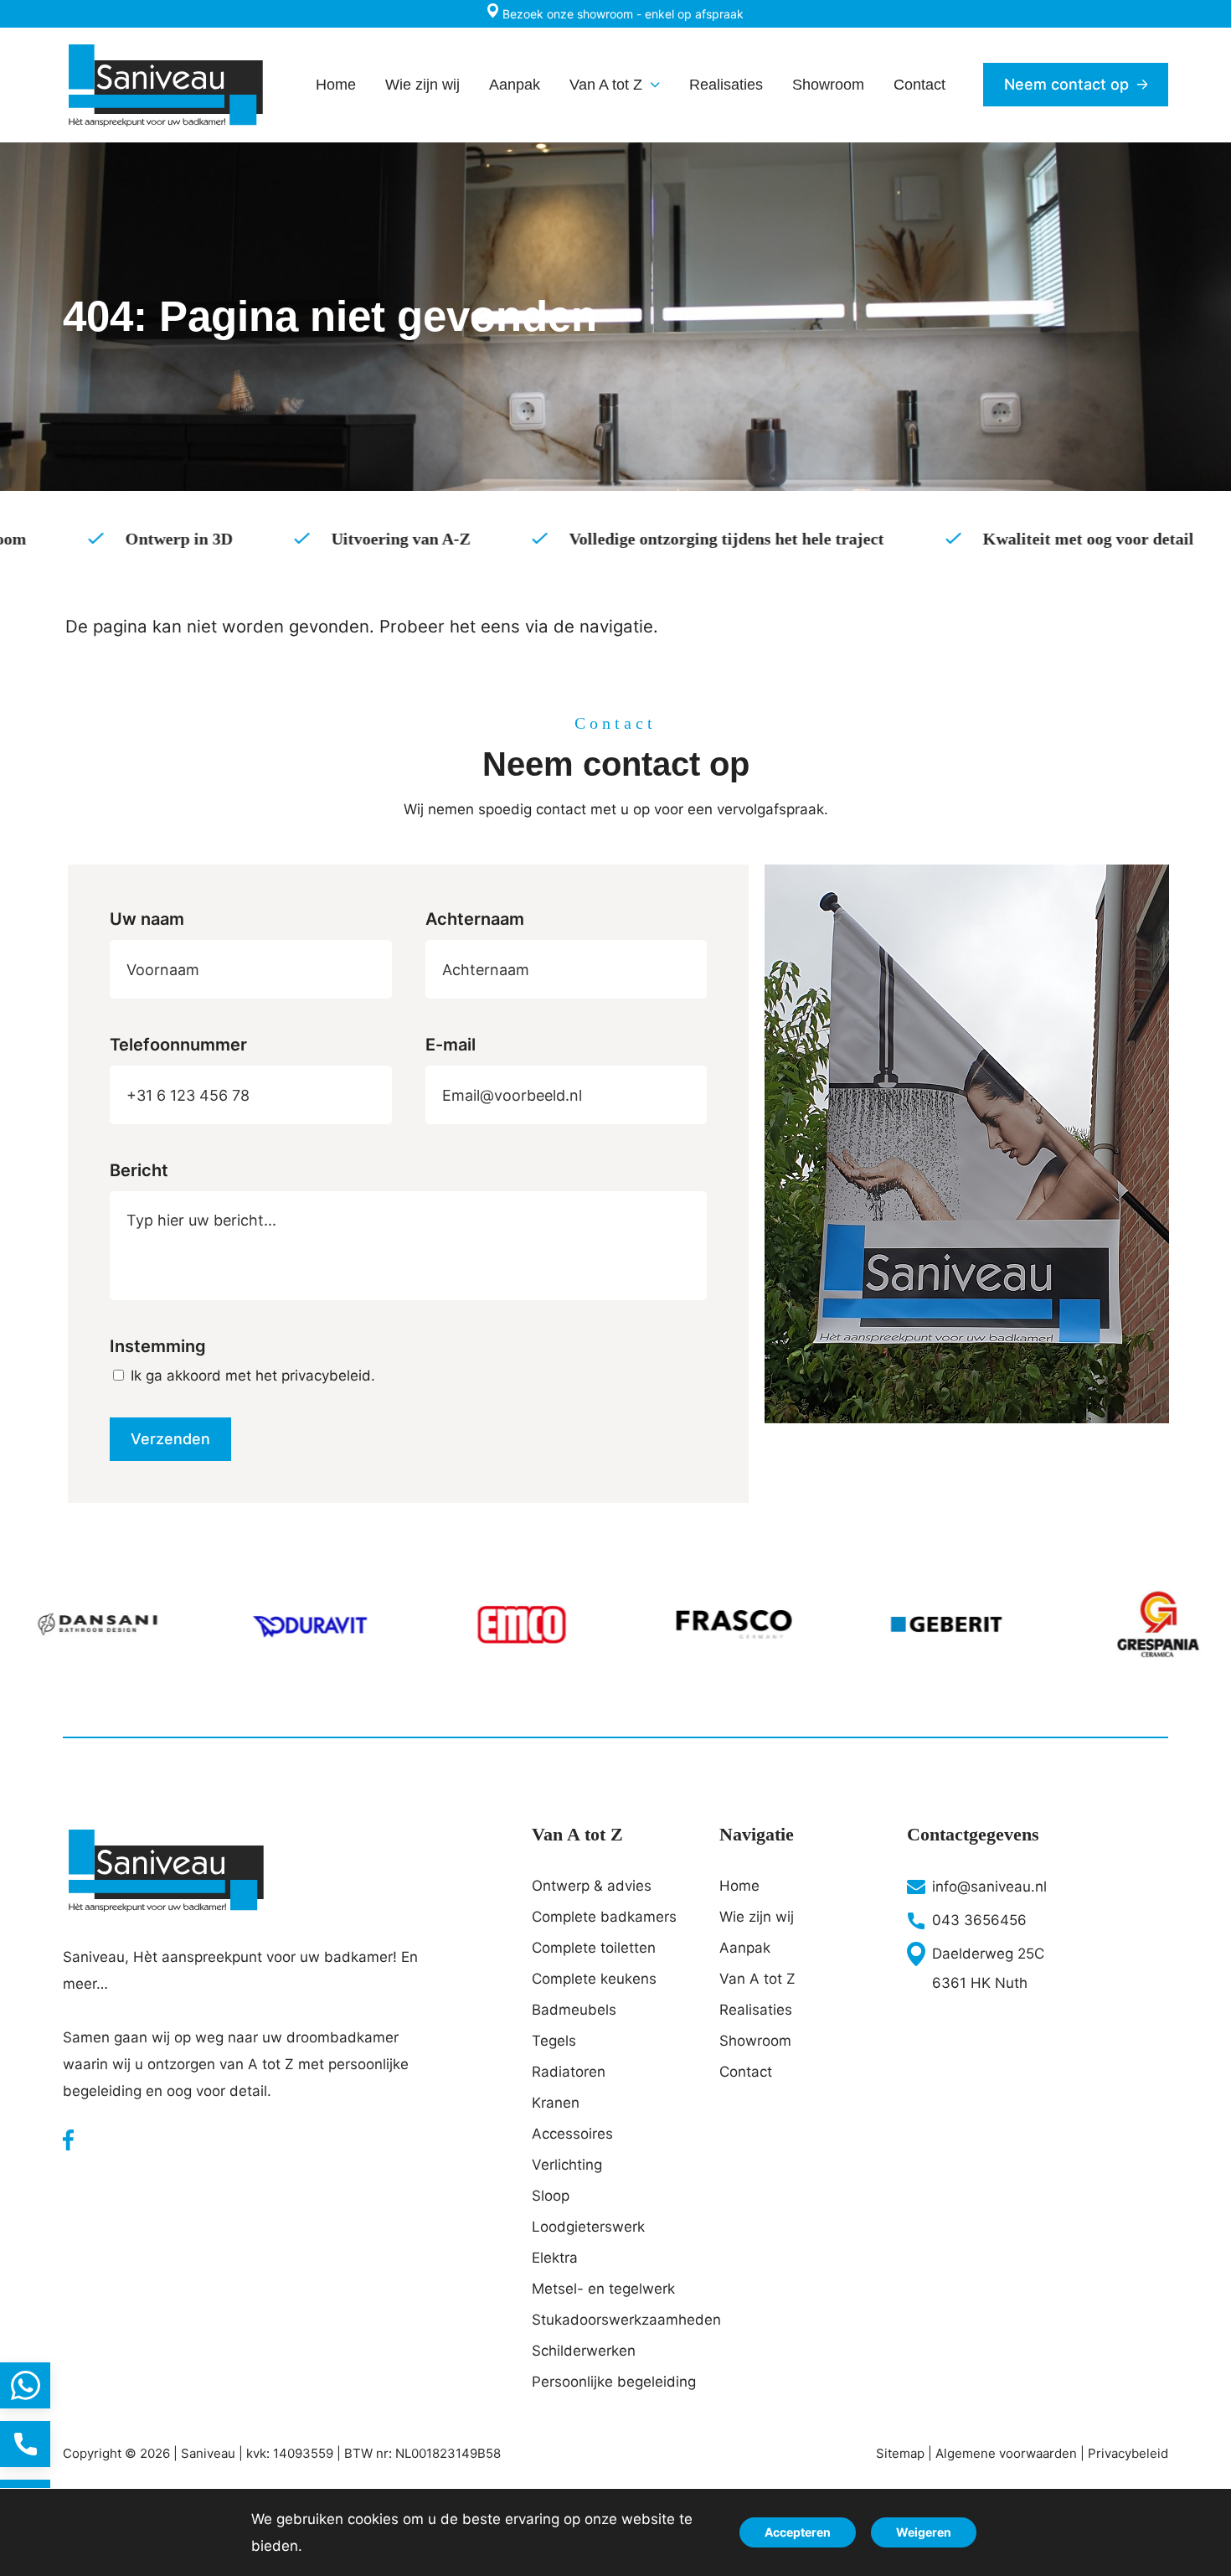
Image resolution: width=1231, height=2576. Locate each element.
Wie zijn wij (757, 1917)
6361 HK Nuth (980, 1983)
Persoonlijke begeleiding (614, 2382)
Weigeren (924, 2532)
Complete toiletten (594, 1948)
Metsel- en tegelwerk (603, 2289)
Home (739, 1886)
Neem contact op (1066, 84)
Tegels (554, 2041)
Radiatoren (569, 2072)
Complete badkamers (604, 1917)
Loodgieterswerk (588, 2227)
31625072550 (25, 2385)
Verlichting (567, 2165)
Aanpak (745, 1948)
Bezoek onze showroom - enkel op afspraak (621, 14)
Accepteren (798, 2532)
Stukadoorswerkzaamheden (615, 2320)
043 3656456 (979, 1920)
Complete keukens (594, 1979)
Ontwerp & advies (592, 1886)
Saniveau (208, 2453)
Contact (746, 2072)
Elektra (555, 2258)
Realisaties (756, 2010)
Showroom (755, 2041)
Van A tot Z (757, 1979)
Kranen (556, 2103)
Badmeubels (574, 2010)
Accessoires (572, 2134)
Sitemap (900, 2453)
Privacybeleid (1128, 2453)
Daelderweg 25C (988, 1954)
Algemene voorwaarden (1006, 2453)
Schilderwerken (584, 2351)
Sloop (551, 2196)
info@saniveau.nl (989, 1887)
